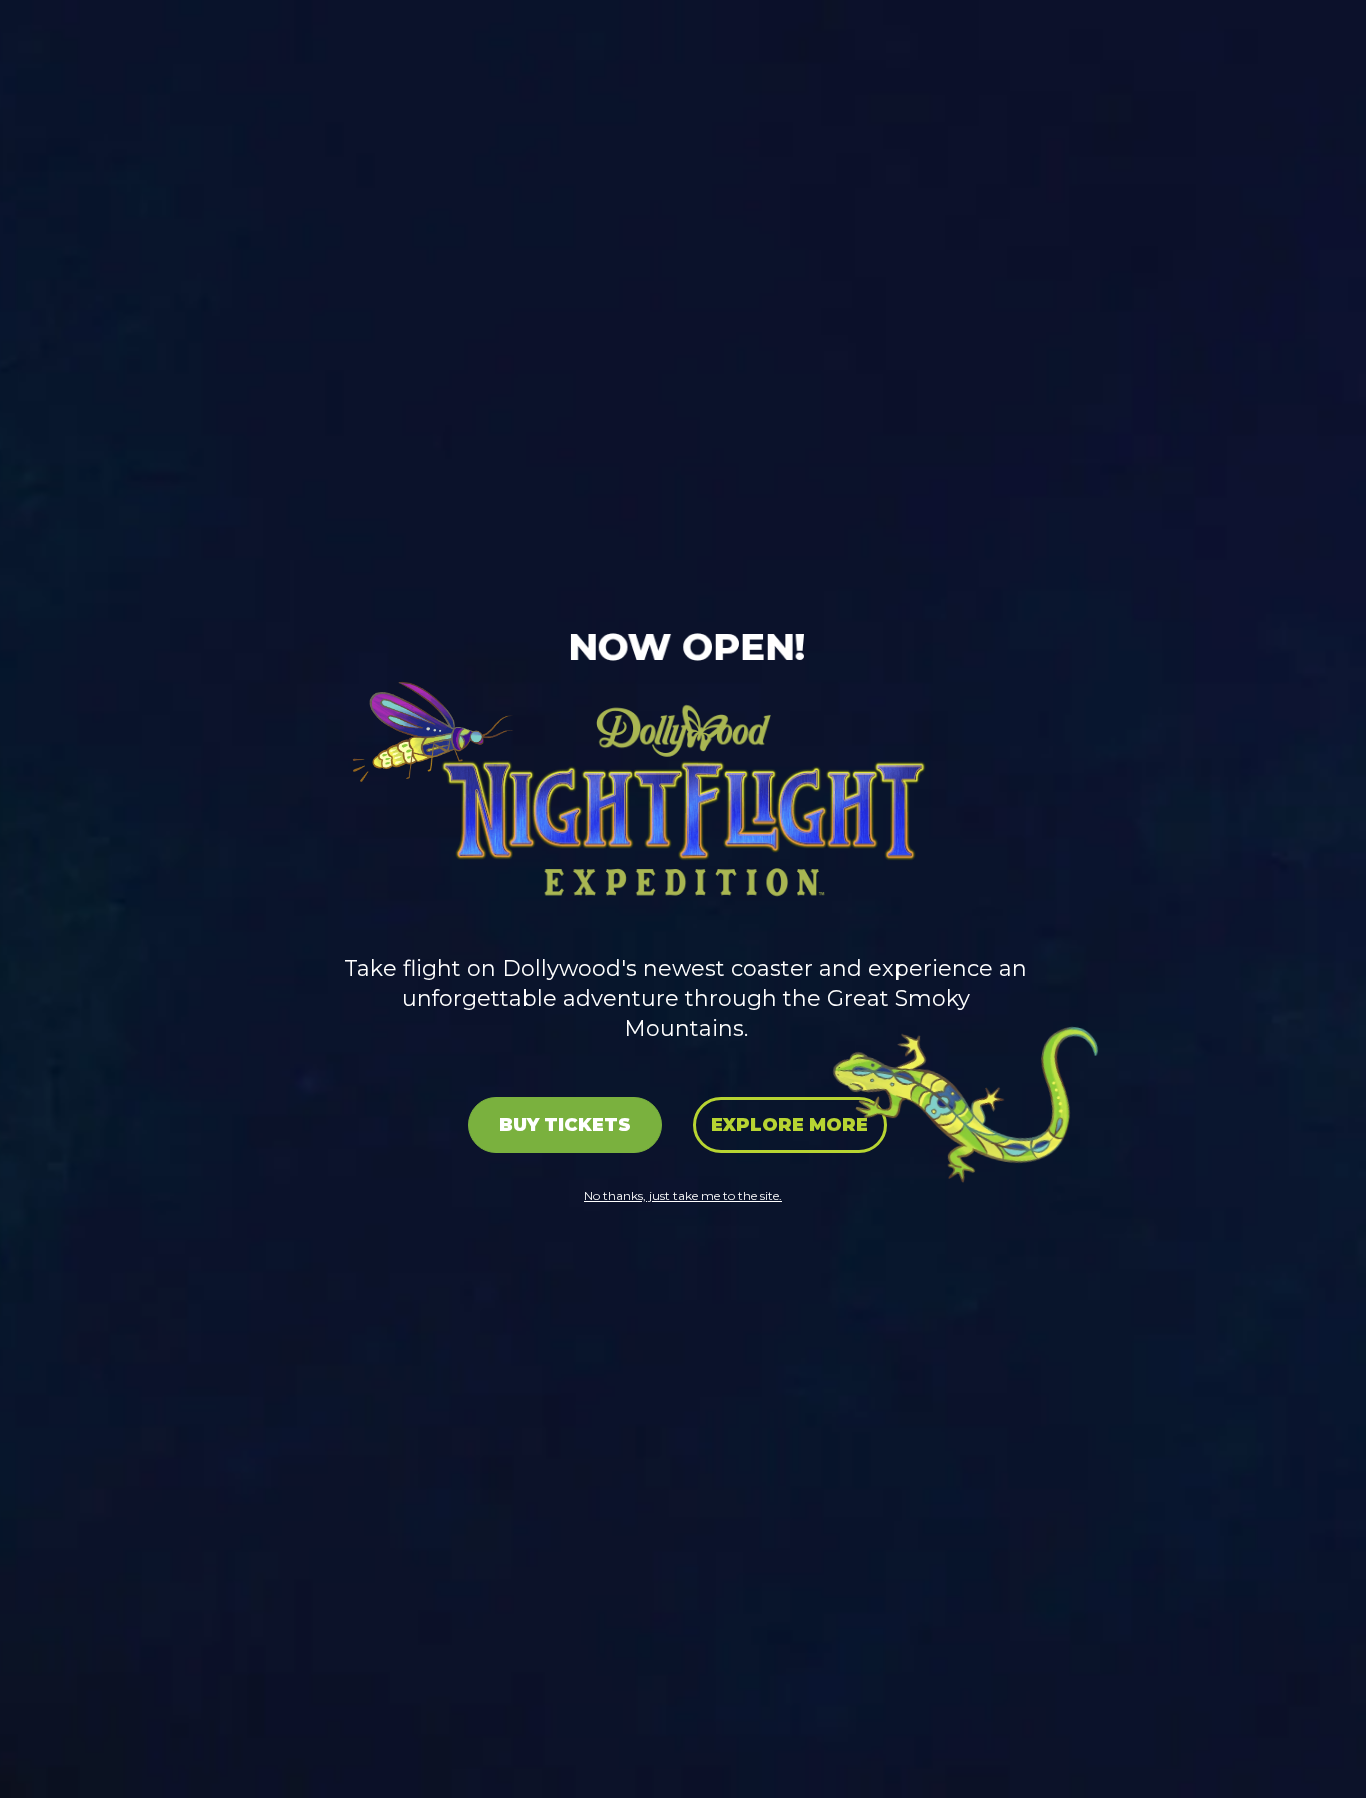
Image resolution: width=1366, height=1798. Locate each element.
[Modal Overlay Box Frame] (683, 899)
